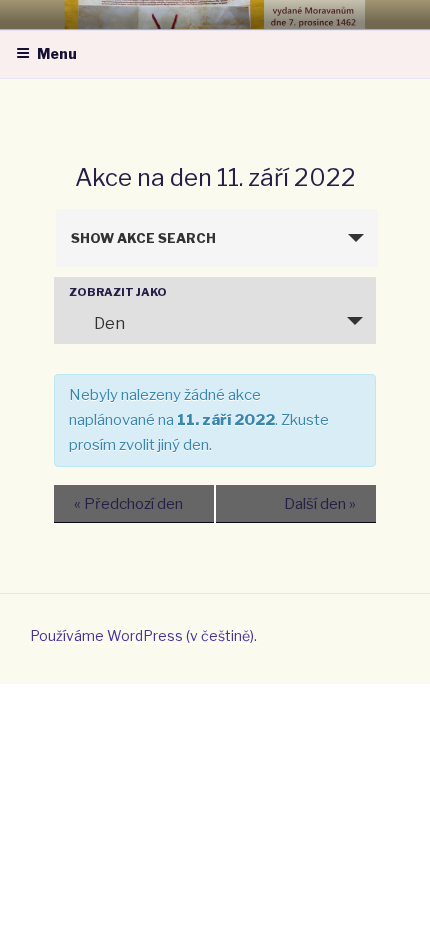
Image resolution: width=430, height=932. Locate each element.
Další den (320, 504)
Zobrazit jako (118, 292)
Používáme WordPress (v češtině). (143, 635)
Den (109, 323)
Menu (57, 53)
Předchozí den (128, 504)
